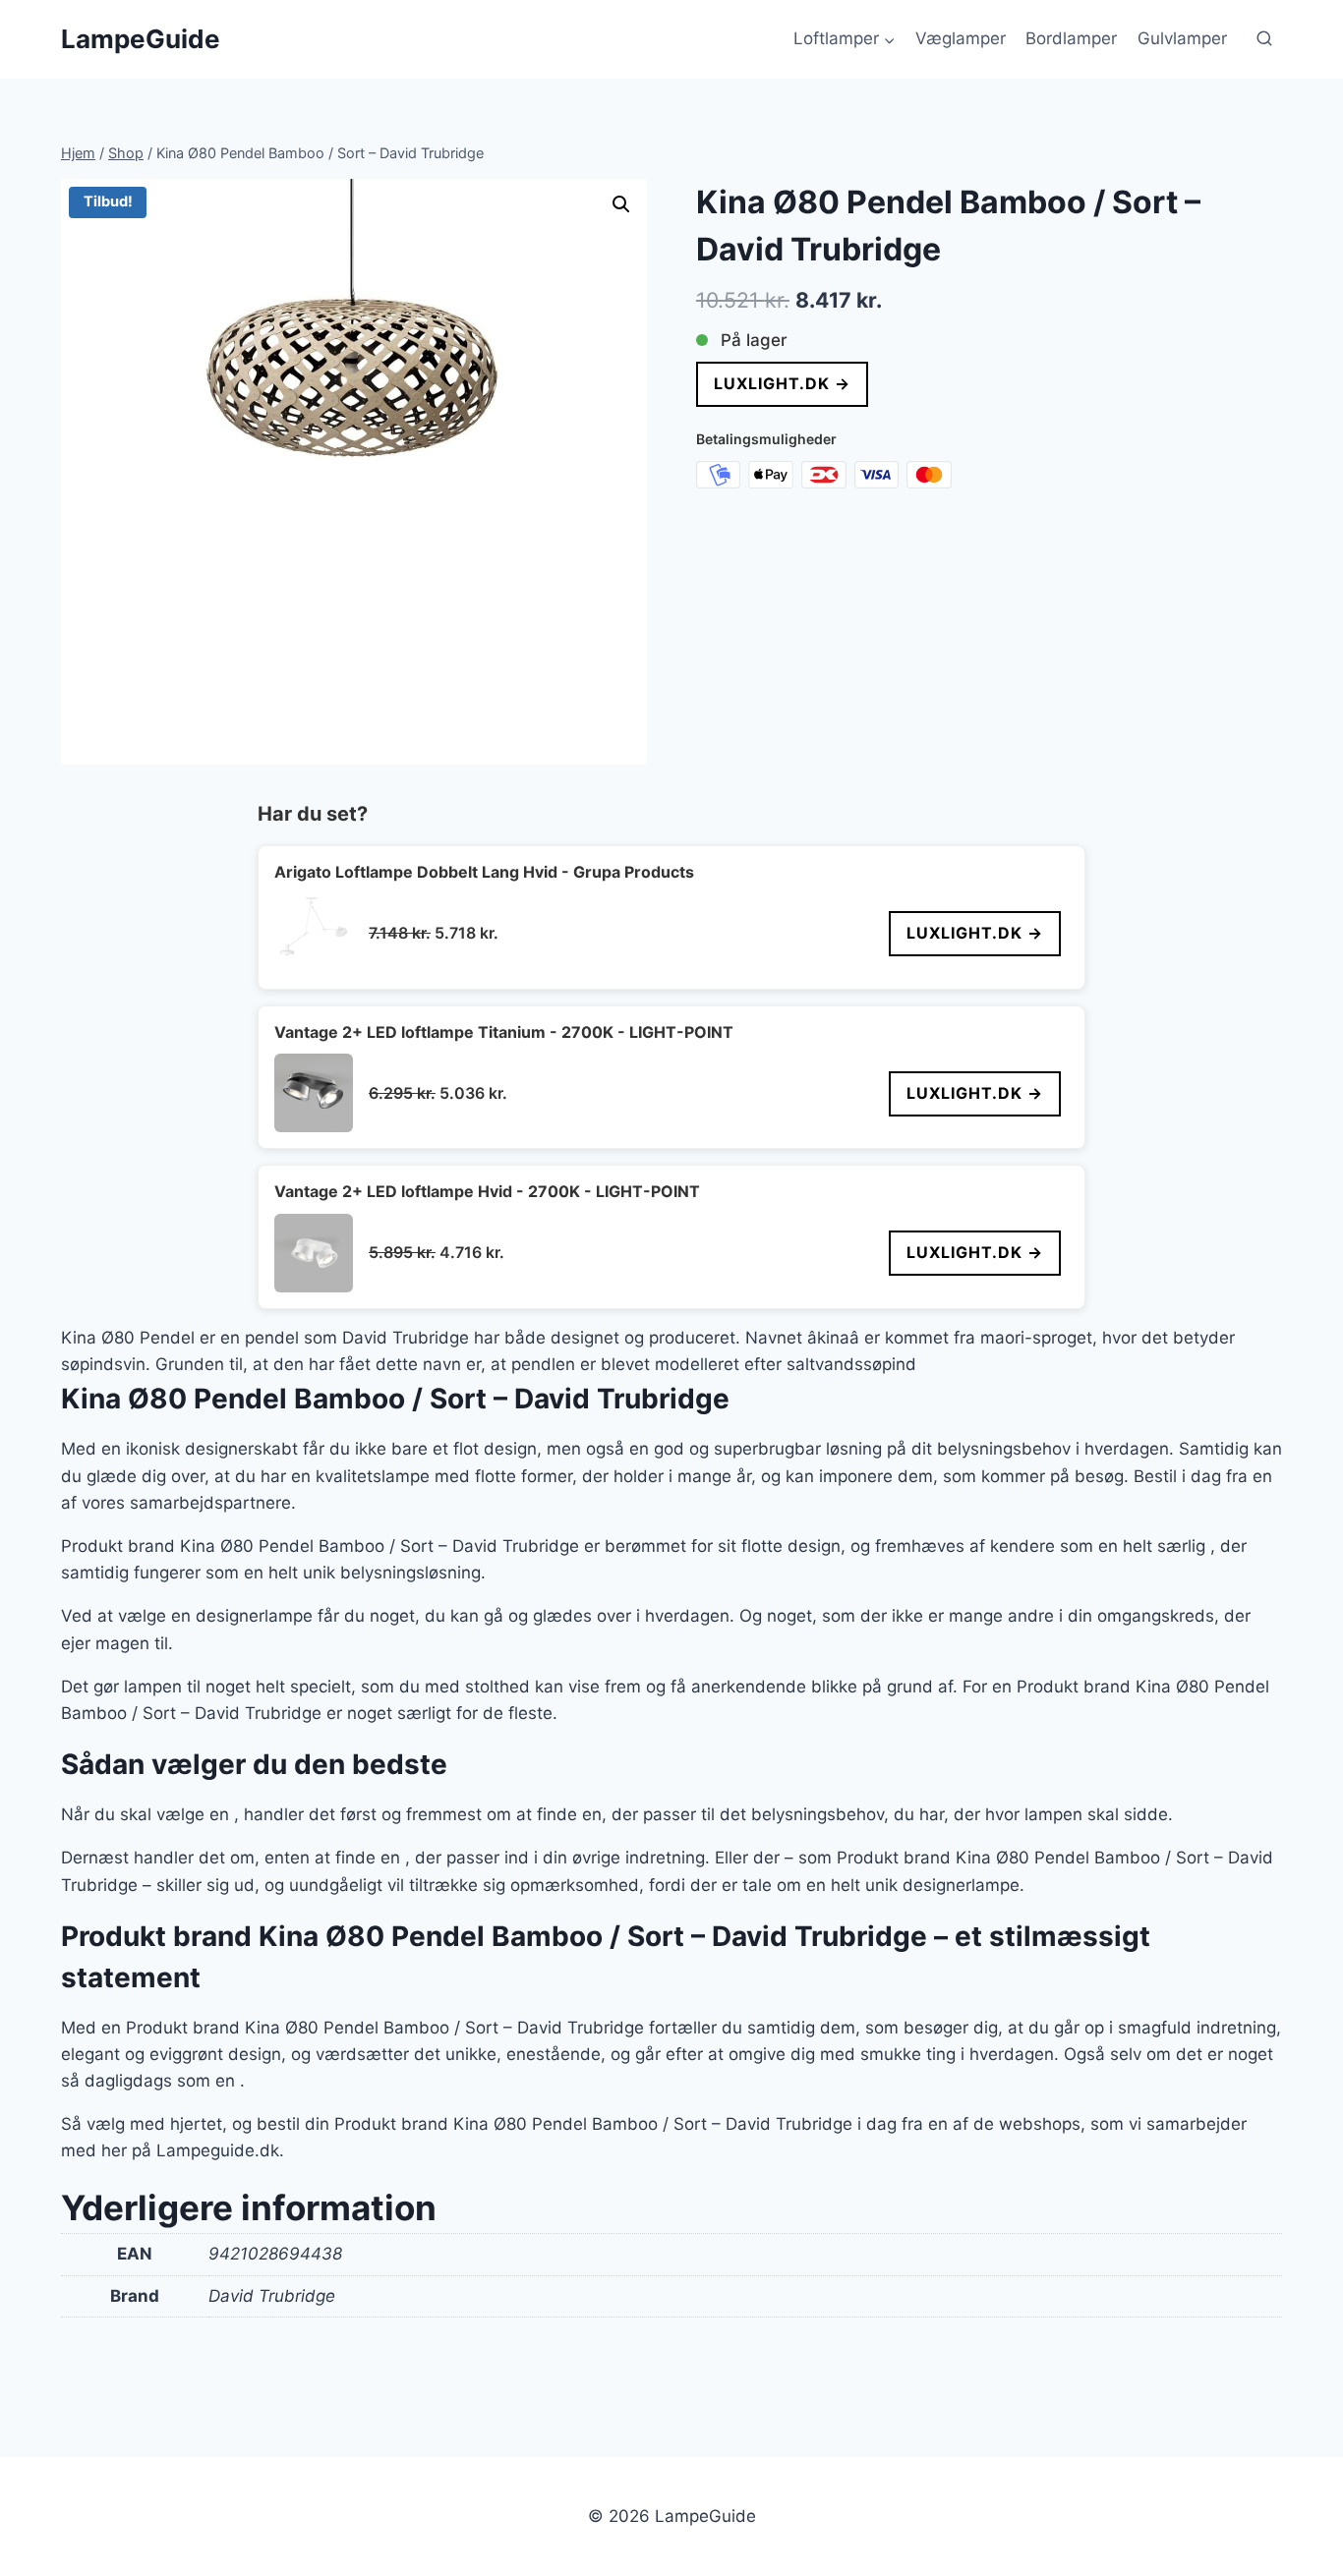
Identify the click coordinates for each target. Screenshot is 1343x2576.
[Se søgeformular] (1264, 39)
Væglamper (961, 38)
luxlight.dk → (782, 383)
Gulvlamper (1182, 38)
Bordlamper (1071, 38)
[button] (621, 204)
